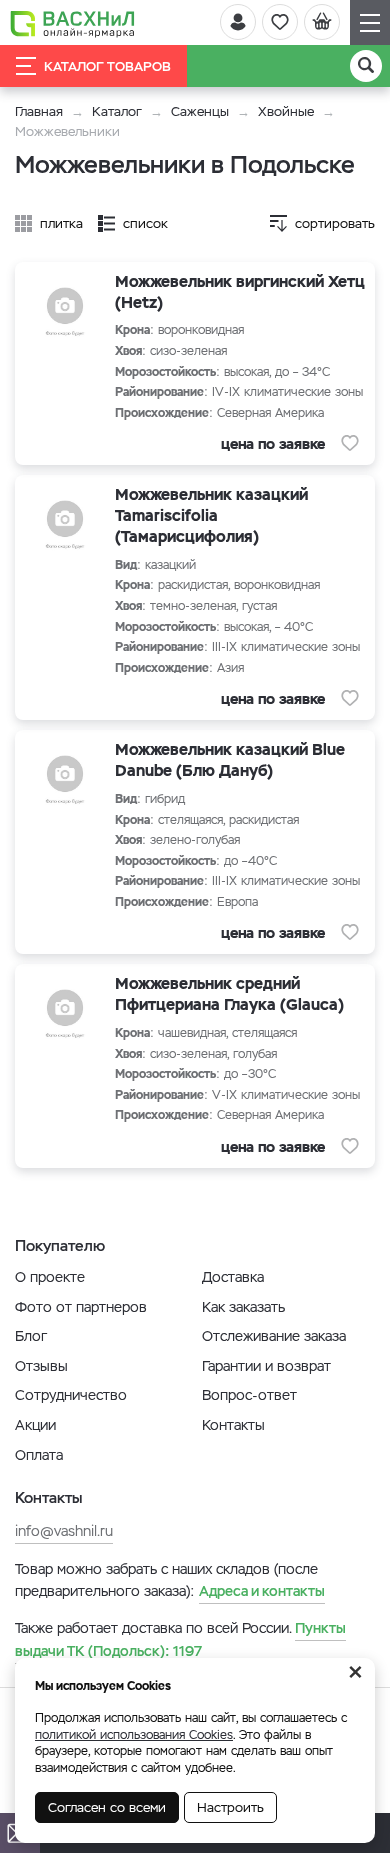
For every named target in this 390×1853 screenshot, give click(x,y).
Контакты (233, 1425)
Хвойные (286, 111)
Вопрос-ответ (249, 1395)
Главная (39, 111)
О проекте (50, 1277)
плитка (61, 223)
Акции (35, 1425)
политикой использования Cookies (134, 1735)
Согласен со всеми (107, 1807)
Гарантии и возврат (266, 1366)
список (145, 223)
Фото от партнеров (81, 1307)
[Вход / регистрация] (238, 22)
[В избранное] (350, 443)
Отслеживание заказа (274, 1336)
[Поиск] (366, 66)
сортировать (335, 223)
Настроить (230, 1807)
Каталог (117, 111)
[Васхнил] (72, 23)
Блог (31, 1336)
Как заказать (243, 1307)
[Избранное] (280, 22)
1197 (180, 1639)
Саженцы (200, 111)
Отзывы (41, 1366)
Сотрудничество (71, 1395)
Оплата (39, 1455)
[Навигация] (370, 22)
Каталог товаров (107, 66)
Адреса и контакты (262, 1591)
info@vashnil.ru (64, 1531)
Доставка (233, 1277)
